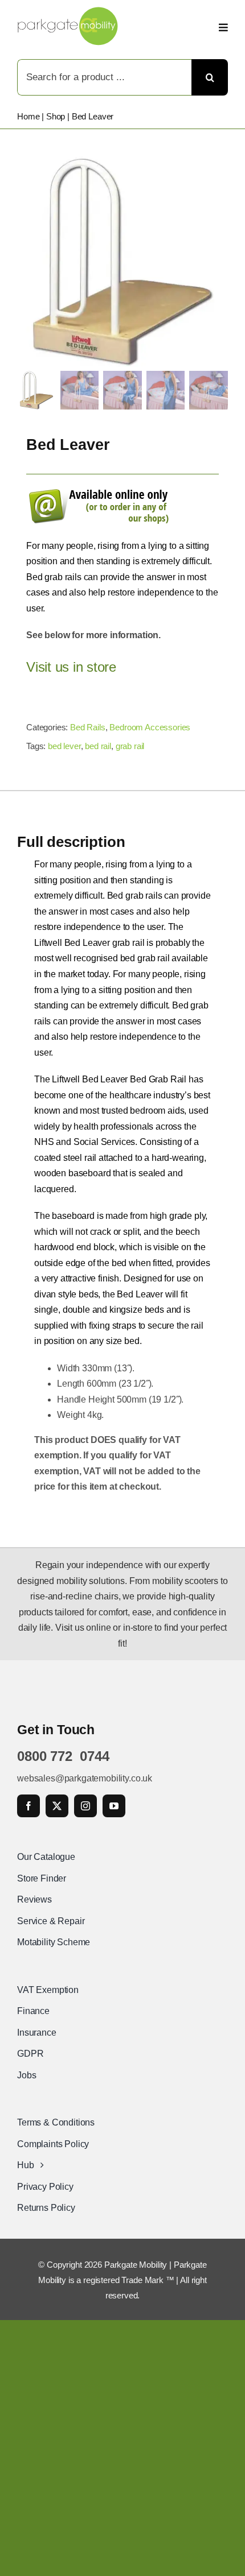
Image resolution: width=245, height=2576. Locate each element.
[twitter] (57, 1806)
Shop (56, 116)
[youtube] (114, 1806)
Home (28, 116)
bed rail (98, 746)
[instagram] (85, 1806)
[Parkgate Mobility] (68, 11)
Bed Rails (88, 727)
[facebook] (28, 1806)
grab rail (130, 746)
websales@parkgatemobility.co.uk (85, 1778)
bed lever (64, 746)
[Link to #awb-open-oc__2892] (223, 27)
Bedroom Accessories (150, 727)
